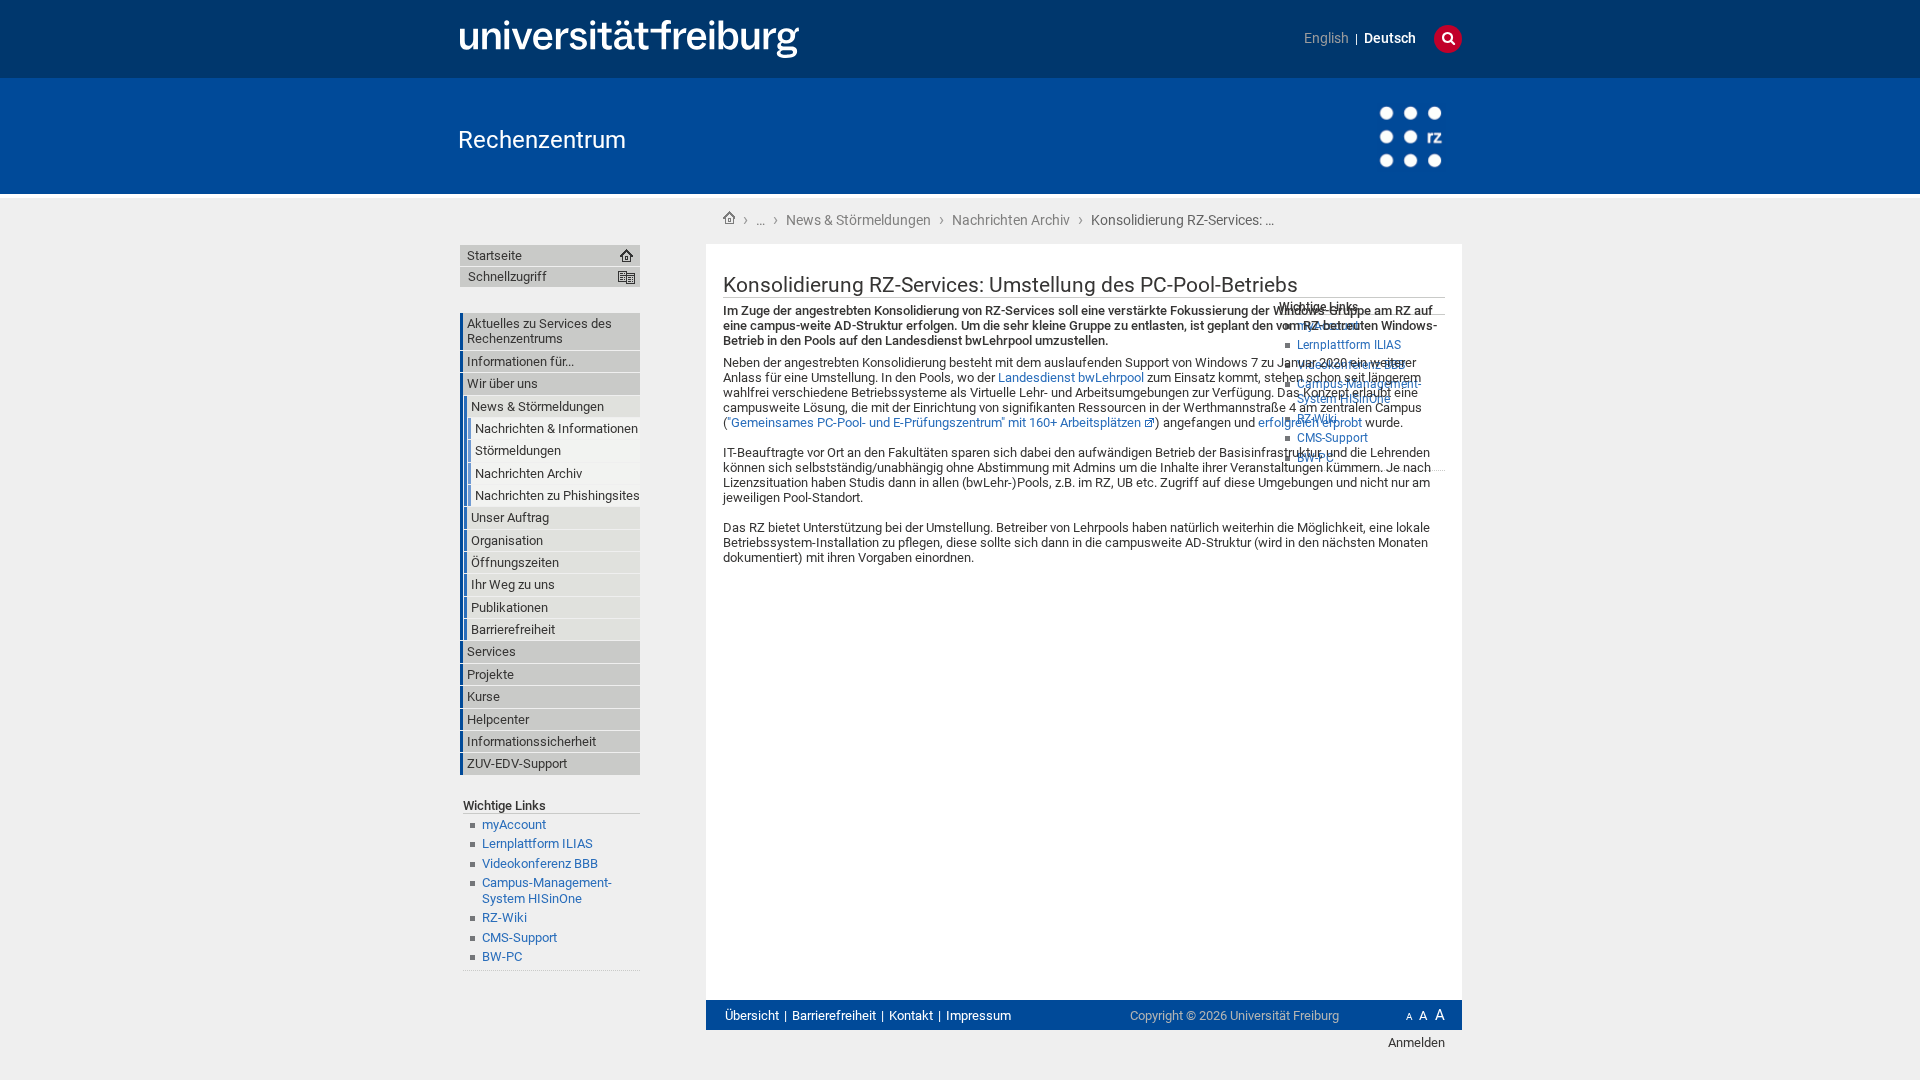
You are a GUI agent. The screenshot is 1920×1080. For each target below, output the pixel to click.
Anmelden (1416, 1042)
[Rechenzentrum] (1364, 134)
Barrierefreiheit (834, 1015)
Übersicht (752, 1015)
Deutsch (1390, 38)
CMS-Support (519, 937)
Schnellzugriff (507, 276)
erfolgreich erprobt (1310, 422)
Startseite (729, 218)
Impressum (978, 1015)
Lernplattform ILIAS (537, 843)
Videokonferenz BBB (540, 863)
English (1326, 38)
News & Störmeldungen (858, 220)
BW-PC (502, 956)
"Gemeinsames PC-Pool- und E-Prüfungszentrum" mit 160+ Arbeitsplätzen (934, 422)
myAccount (514, 824)
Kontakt (911, 1015)
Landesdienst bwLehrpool (1071, 377)
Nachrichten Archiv (1011, 220)
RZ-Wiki (504, 917)
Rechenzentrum (542, 140)
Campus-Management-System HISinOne (547, 890)
